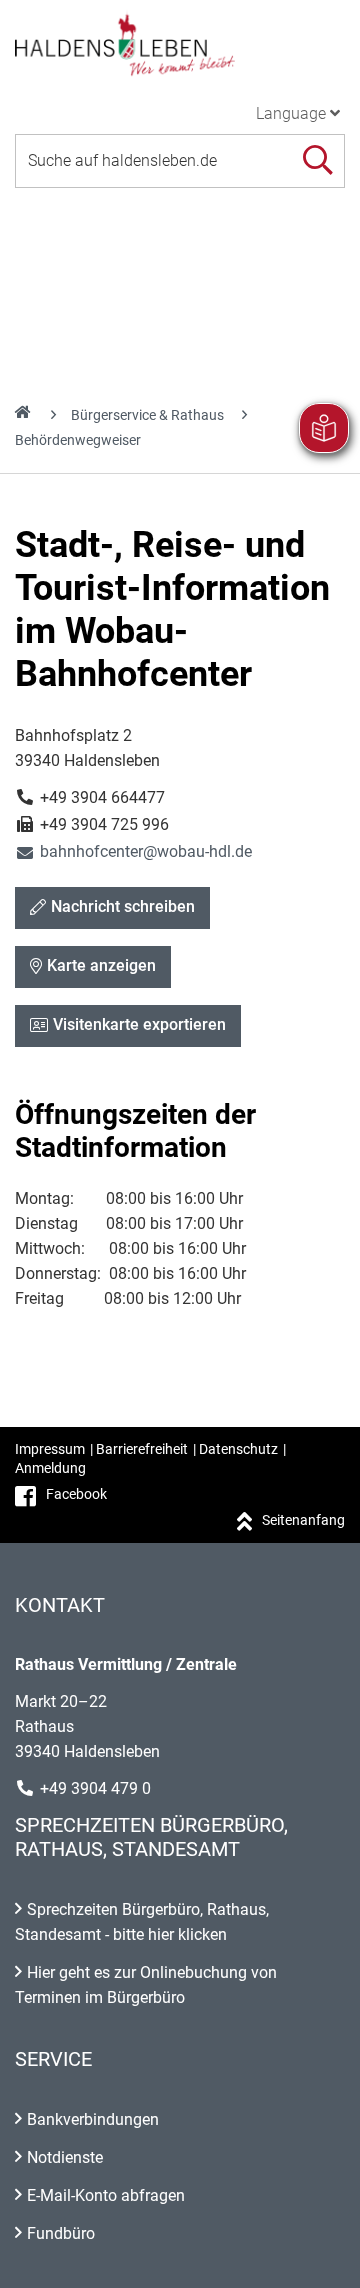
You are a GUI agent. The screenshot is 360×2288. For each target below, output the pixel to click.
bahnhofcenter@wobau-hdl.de (133, 851)
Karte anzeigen (101, 965)
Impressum (50, 1449)
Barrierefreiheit (142, 1449)
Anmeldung (50, 1468)
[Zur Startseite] (180, 44)
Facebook (76, 1494)
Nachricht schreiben (123, 906)
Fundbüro (61, 2233)
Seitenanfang (303, 1520)
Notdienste (65, 2157)
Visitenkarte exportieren (139, 1024)
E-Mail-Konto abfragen (106, 2195)
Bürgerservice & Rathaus (147, 415)
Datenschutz (238, 1449)
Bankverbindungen (93, 2119)
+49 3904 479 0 (95, 1788)
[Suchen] (317, 160)
